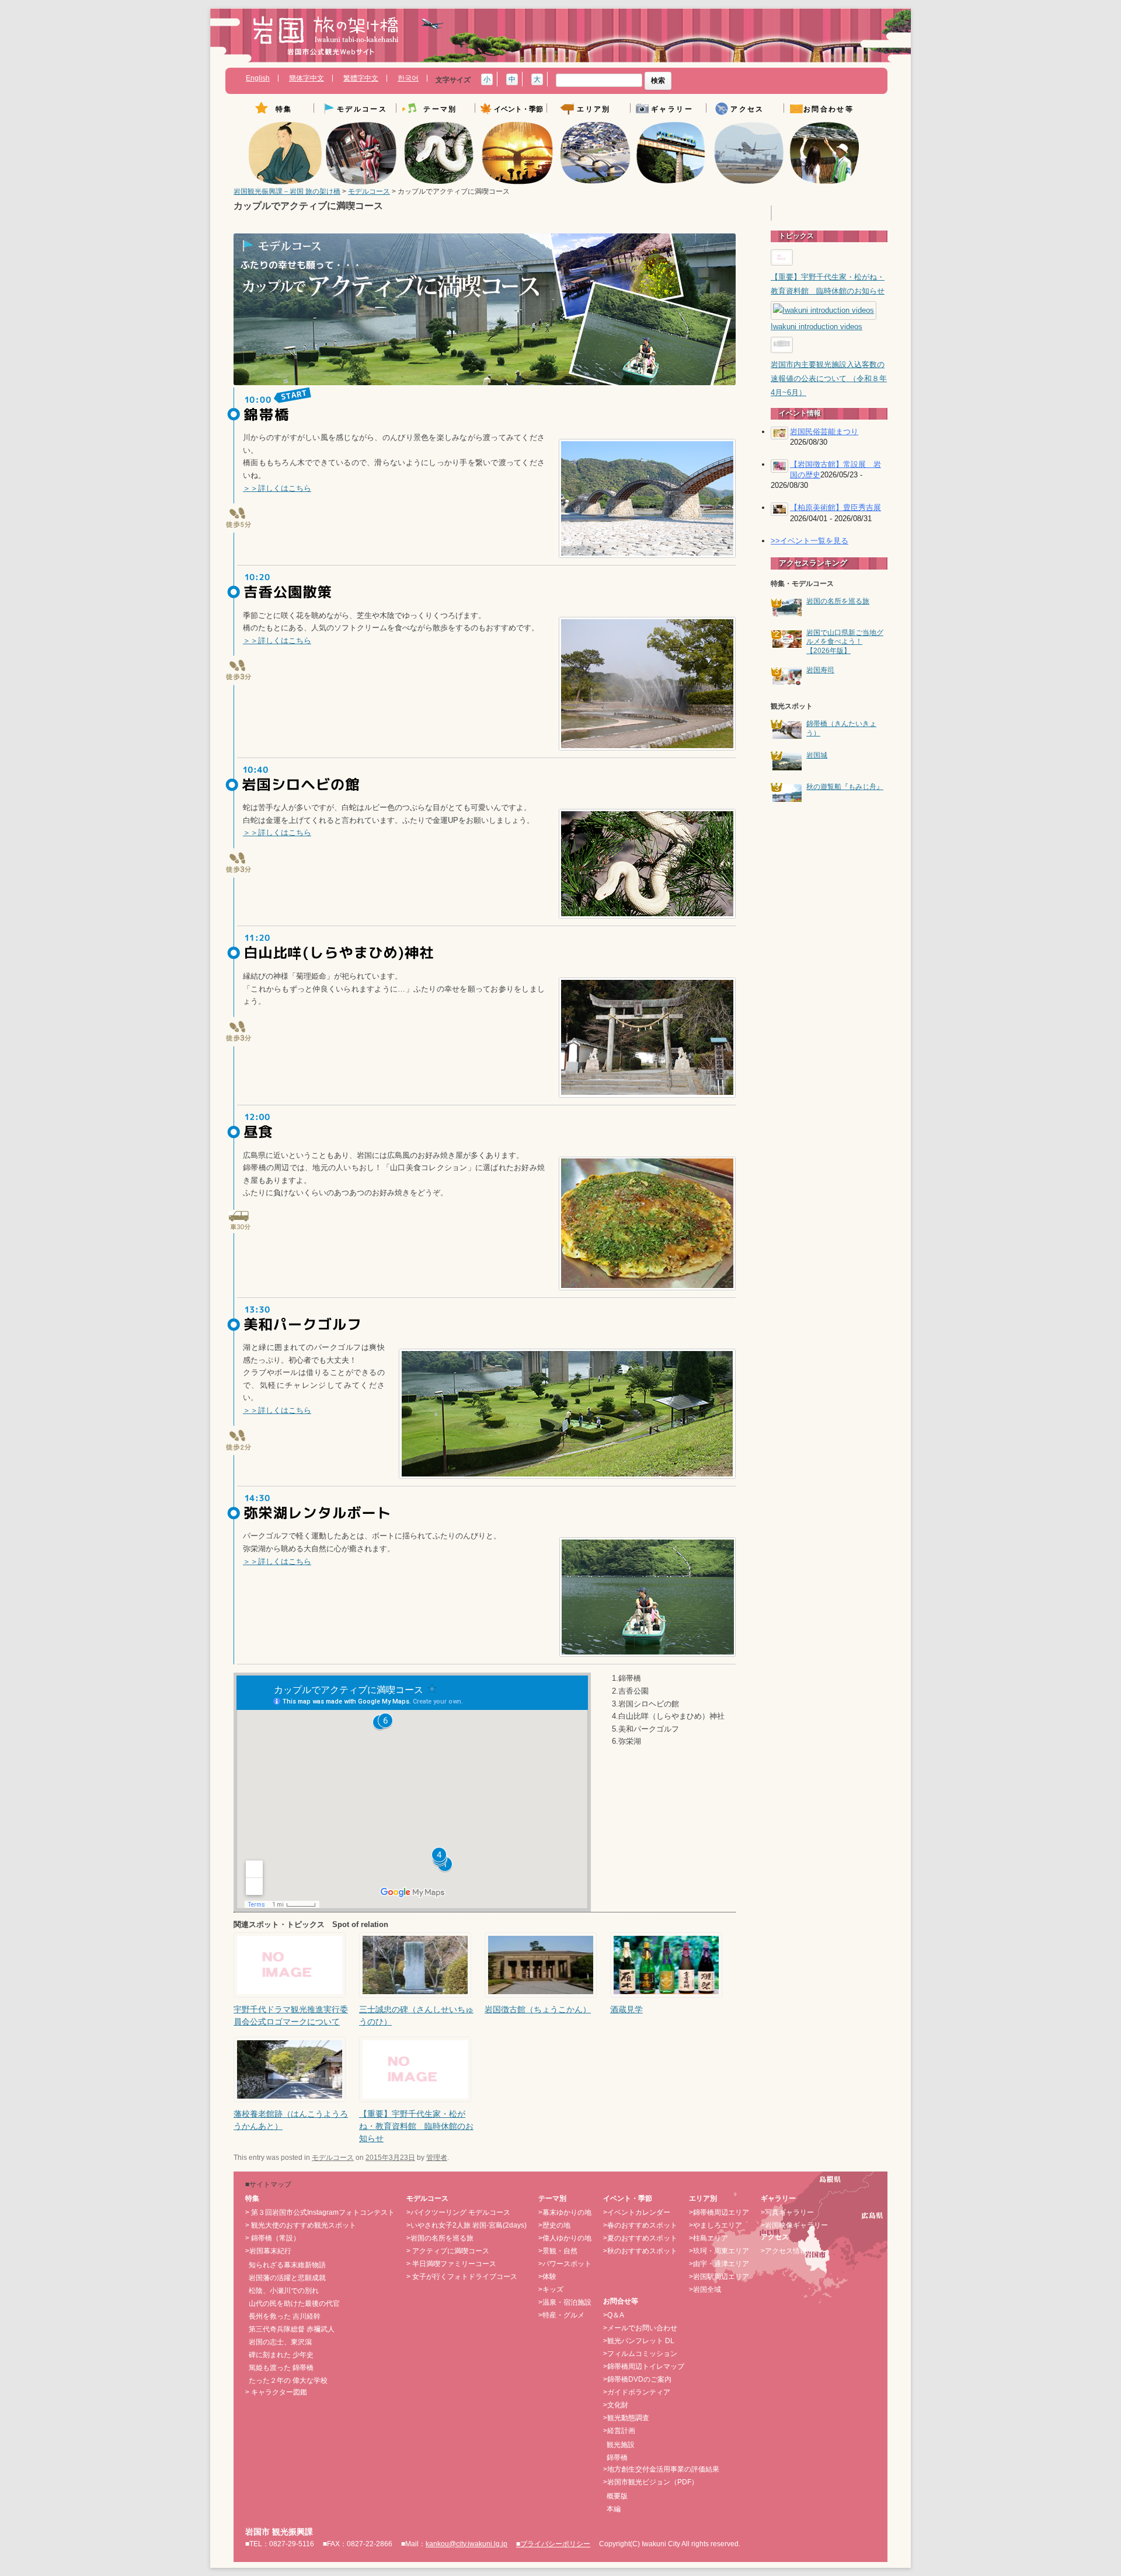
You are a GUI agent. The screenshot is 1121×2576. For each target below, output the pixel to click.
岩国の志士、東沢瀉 (280, 2342)
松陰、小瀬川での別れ (284, 2291)
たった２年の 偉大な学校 (288, 2380)
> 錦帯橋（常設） (273, 2238)
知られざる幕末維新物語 (287, 2265)
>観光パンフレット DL (639, 2341)
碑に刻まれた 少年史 (281, 2355)
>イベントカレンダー (637, 2212)
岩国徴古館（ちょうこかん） (538, 2009)
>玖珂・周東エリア (719, 2251)
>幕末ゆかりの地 (565, 2212)
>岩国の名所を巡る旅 (440, 2238)
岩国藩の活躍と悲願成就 (287, 2278)
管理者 (437, 2158)
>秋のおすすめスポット (640, 2251)
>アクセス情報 (784, 2251)
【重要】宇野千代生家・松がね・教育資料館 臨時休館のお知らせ (416, 2126)
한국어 (408, 78)
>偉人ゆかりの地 (565, 2238)
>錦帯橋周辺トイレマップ (644, 2366)
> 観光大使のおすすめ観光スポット (301, 2225)
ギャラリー (672, 109)
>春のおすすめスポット (640, 2225)
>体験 (547, 2277)
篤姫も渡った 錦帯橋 (281, 2368)
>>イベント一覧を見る (810, 541)
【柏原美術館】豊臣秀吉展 (835, 507)
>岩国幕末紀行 (268, 2251)
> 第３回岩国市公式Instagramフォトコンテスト (320, 2212)
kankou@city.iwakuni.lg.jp (466, 2544)
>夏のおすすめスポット (640, 2238)
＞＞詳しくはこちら (277, 488)
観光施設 (621, 2445)
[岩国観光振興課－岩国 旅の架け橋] (326, 40)
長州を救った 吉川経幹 (285, 2316)
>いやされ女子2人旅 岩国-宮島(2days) (466, 2225)
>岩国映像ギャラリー (794, 2225)
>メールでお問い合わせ (640, 2328)
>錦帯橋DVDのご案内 (637, 2379)
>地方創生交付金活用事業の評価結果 (661, 2469)
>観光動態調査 (626, 2418)
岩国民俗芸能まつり (824, 432)
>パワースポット (565, 2264)
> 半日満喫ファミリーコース (451, 2264)
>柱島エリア (709, 2238)
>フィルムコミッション (640, 2354)
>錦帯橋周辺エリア (719, 2212)
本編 (614, 2509)
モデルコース (369, 191)
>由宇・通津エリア (719, 2264)
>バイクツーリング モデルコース (458, 2212)
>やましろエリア (716, 2225)
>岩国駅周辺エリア (719, 2277)
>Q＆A (614, 2315)
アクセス (747, 109)
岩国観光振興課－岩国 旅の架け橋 (287, 191)
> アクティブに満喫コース (448, 2251)
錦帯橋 (617, 2458)
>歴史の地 (554, 2225)
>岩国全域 (705, 2289)
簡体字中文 (307, 78)
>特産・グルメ (561, 2315)
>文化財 (616, 2405)
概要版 (617, 2496)
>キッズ (551, 2289)
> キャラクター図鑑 (276, 2392)
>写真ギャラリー (787, 2212)
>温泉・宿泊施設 (565, 2302)
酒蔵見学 (626, 2009)
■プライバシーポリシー (553, 2544)
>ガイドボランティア (637, 2392)
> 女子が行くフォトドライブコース (462, 2277)
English (258, 78)
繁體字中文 (361, 78)
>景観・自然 (558, 2251)
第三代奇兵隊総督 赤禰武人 (292, 2329)
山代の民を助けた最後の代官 (294, 2303)
